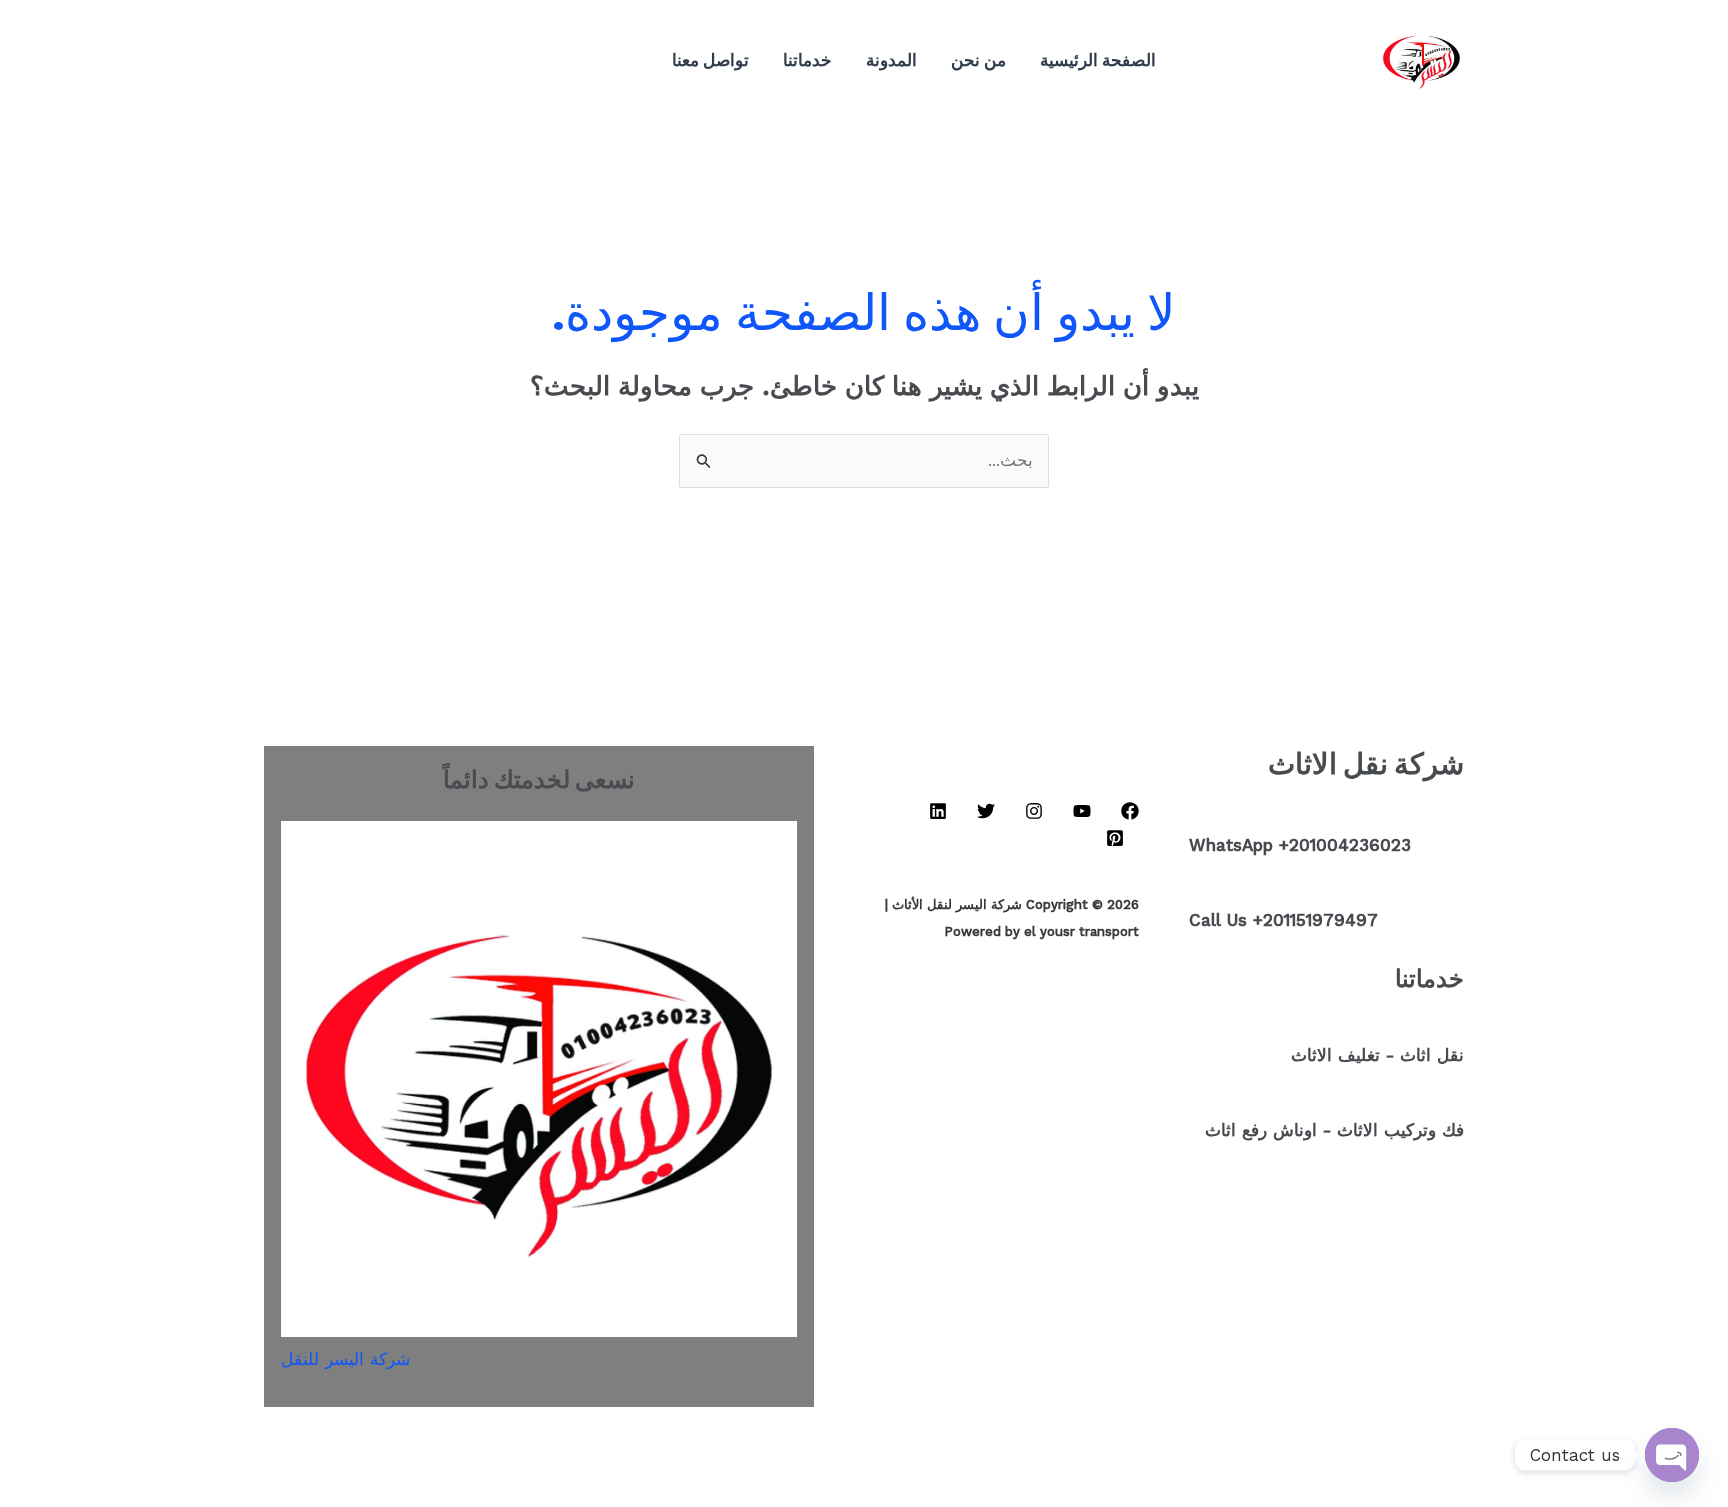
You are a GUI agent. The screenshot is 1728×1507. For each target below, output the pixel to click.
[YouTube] (496, 61)
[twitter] (406, 61)
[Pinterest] (376, 61)
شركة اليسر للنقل (345, 1359)
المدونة (891, 59)
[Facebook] (526, 61)
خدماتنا (807, 59)
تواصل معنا (710, 59)
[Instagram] (466, 61)
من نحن (978, 59)
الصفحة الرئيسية (1098, 59)
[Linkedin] (436, 61)
